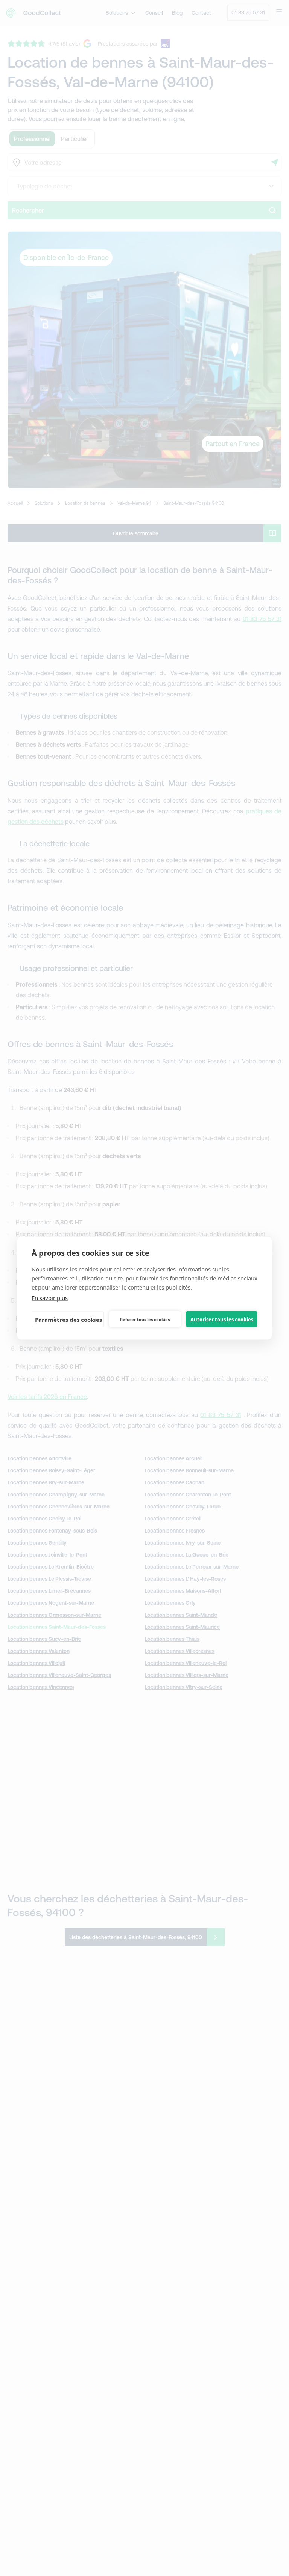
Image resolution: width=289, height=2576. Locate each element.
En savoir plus (50, 1298)
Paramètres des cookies (68, 1319)
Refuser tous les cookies (145, 1319)
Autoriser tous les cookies (222, 1319)
